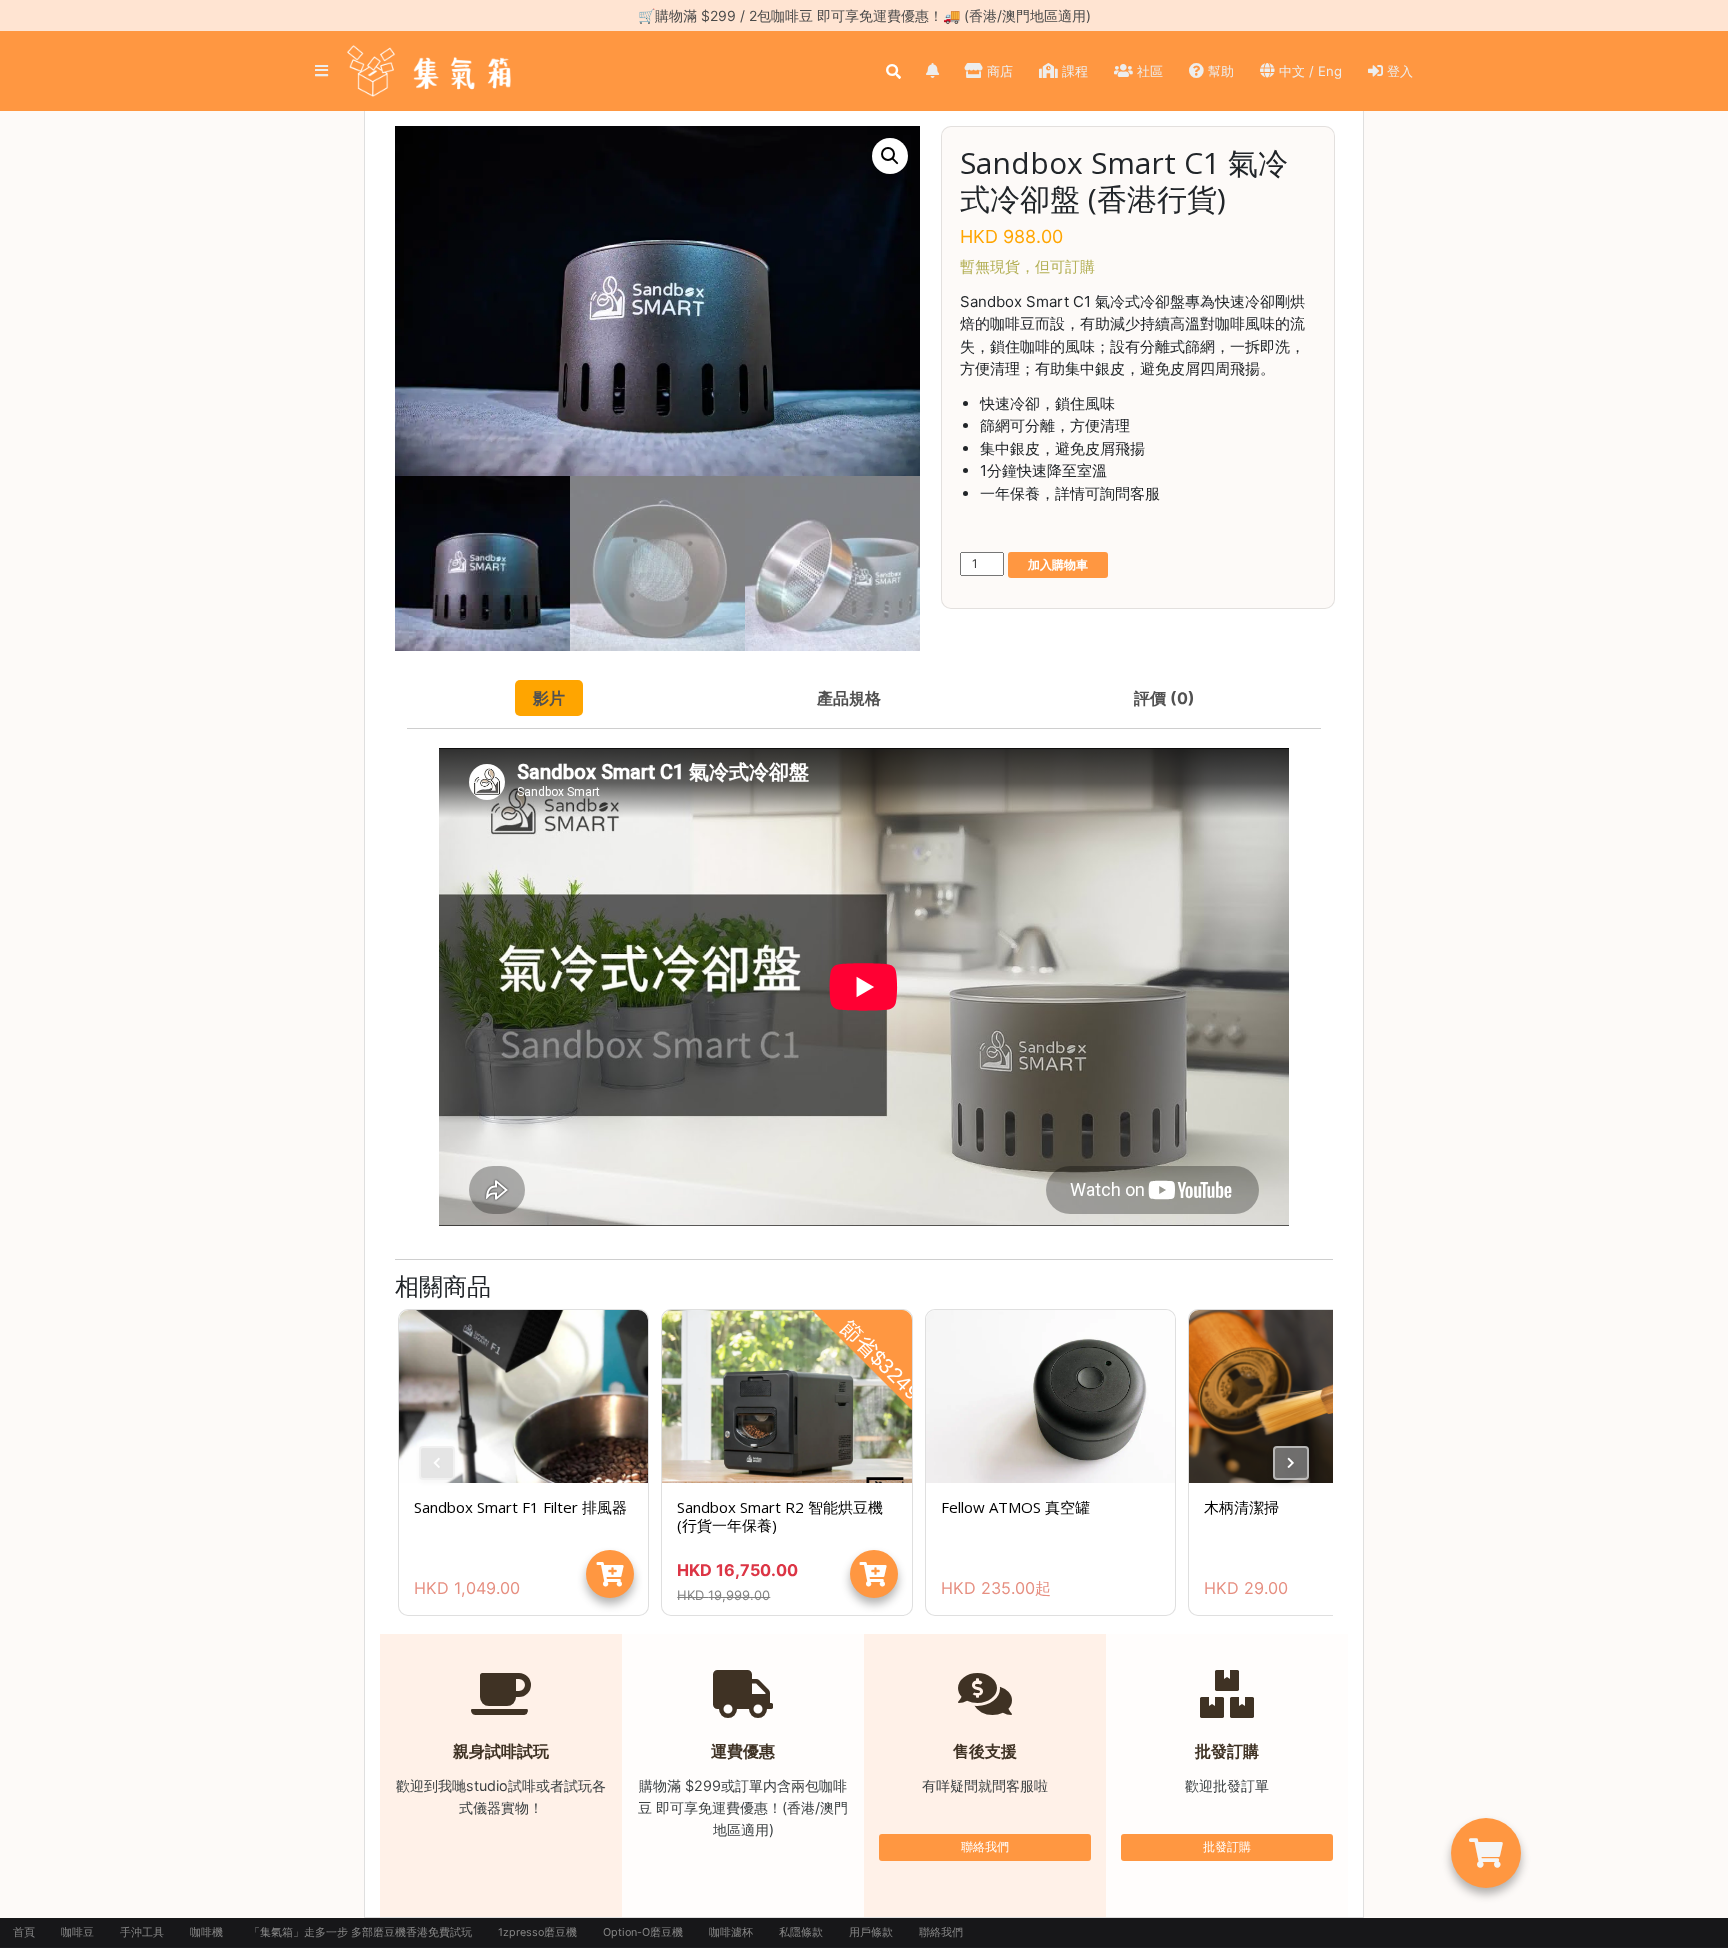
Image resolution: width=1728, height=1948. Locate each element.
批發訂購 (1227, 1846)
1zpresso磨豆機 (537, 1932)
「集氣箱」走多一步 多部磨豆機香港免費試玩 (360, 1932)
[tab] (549, 698)
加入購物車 (1058, 564)
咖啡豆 (77, 1932)
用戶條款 (871, 1932)
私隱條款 (801, 1932)
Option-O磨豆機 (643, 1932)
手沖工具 (142, 1932)
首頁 (24, 1932)
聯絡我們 (985, 1846)
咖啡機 (206, 1932)
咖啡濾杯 (731, 1932)
